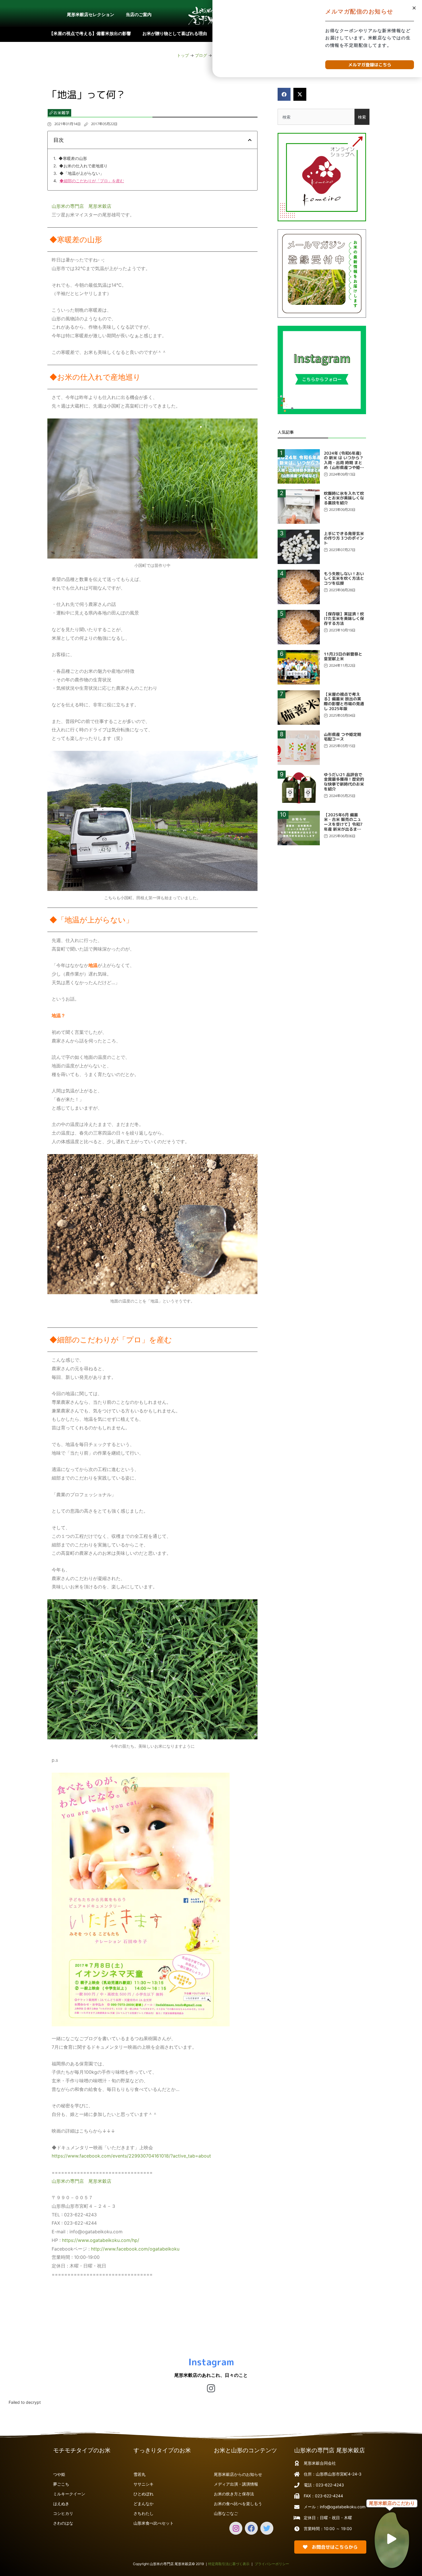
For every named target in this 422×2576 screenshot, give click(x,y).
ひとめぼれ (144, 2494)
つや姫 (59, 2474)
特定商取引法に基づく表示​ (229, 2564)
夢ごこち (61, 2484)
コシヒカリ (63, 2513)
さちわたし (144, 2513)
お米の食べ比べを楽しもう (238, 2504)
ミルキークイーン (69, 2494)
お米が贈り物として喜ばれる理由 (175, 33)
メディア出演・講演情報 (236, 2484)
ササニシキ (144, 2484)
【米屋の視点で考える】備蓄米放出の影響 (90, 33)
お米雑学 (61, 113)
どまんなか (144, 2504)
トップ (183, 55)
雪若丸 (140, 2474)
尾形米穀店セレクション (91, 14)
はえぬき (61, 2504)
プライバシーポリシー (272, 2564)
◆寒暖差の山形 (73, 158)
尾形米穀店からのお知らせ (238, 2474)
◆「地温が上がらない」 (82, 173)
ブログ (201, 55)
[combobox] (316, 117)
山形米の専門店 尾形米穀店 (82, 206)
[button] (284, 94)
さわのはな (63, 2523)
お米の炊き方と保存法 (234, 2494)
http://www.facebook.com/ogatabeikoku (134, 2249)
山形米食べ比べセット (154, 2523)
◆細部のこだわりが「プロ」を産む (92, 181)
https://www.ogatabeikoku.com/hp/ (101, 2240)
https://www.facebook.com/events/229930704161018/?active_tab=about (131, 2156)
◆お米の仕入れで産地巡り (83, 166)
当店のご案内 (139, 14)
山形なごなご (226, 2513)
